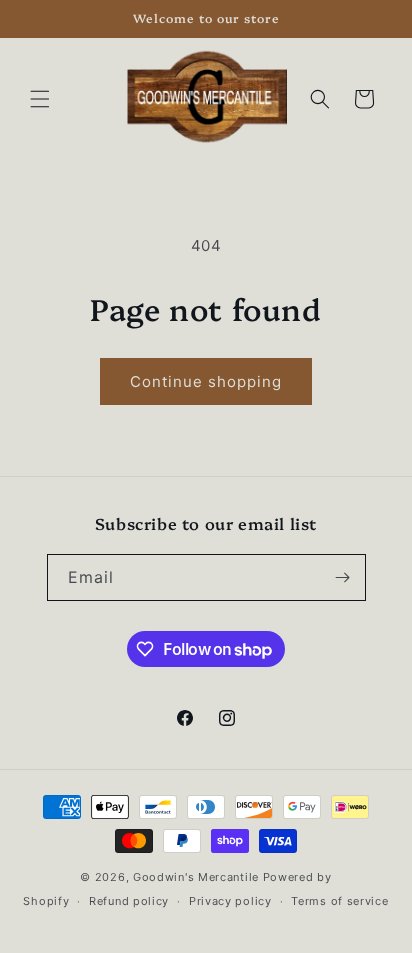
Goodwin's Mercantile (196, 877)
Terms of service (339, 901)
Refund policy (129, 901)
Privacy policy (230, 901)
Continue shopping (206, 381)
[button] (40, 99)
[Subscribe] (343, 577)
